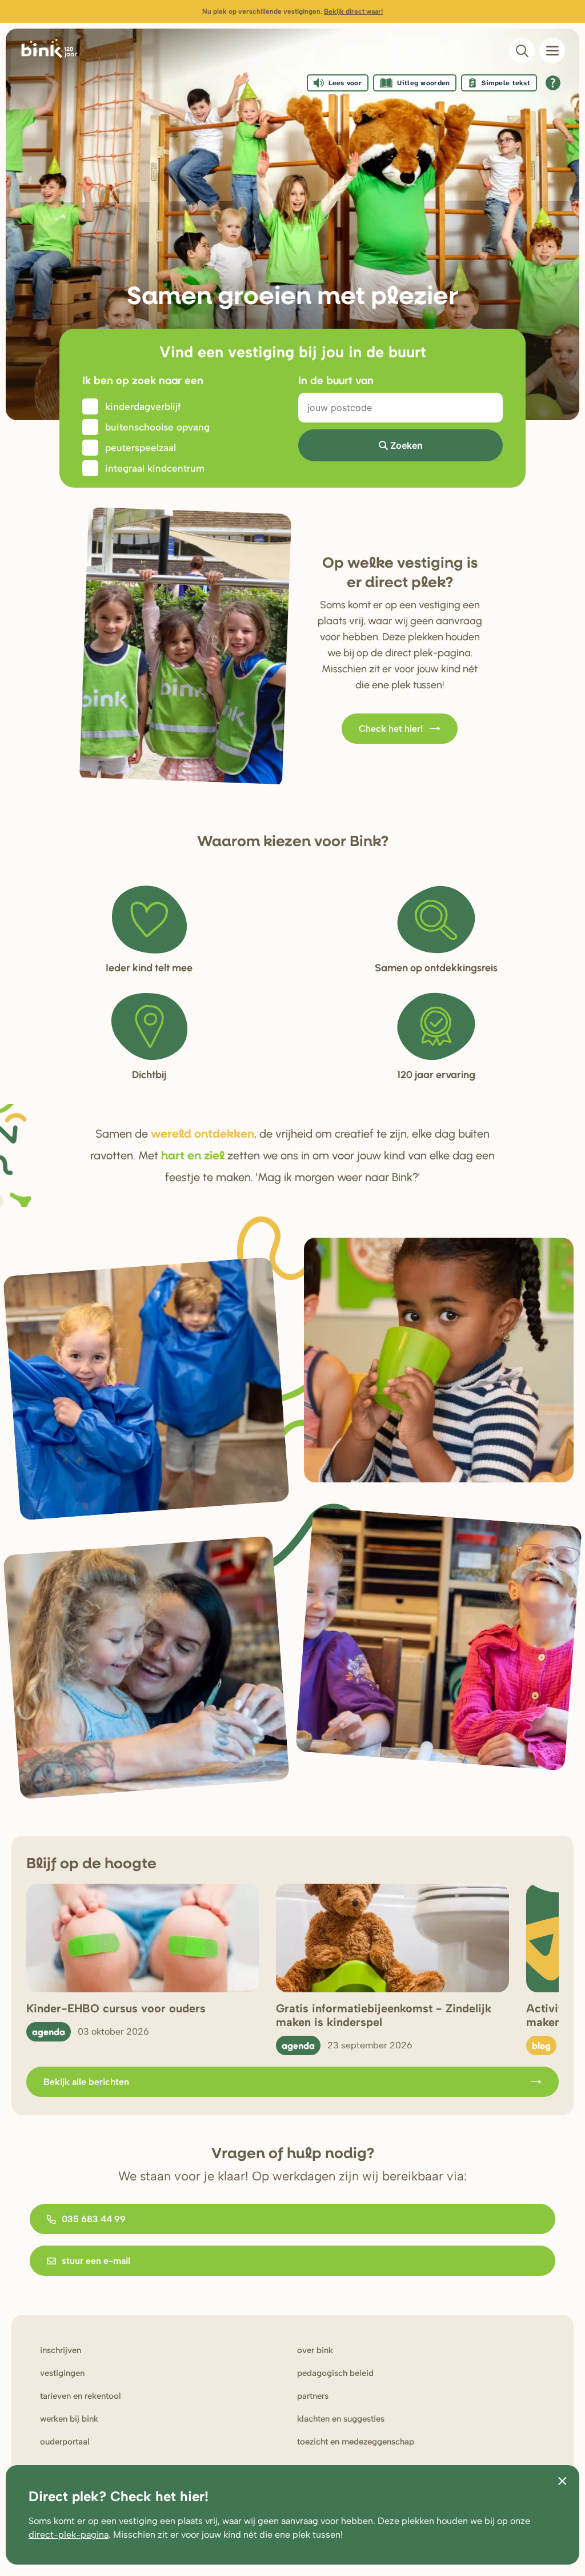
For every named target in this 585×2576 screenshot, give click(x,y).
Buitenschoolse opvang (157, 427)
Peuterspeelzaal (141, 448)
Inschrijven (61, 2350)
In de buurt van (336, 380)
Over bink (315, 2350)
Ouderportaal (65, 2442)
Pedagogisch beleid (335, 2373)
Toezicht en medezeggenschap (356, 2442)
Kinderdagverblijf (143, 406)
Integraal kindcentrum (155, 468)
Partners (313, 2396)
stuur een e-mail (96, 2261)
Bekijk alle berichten (86, 2082)
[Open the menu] (552, 51)
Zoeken (406, 445)
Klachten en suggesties (341, 2419)
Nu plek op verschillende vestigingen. (292, 11)
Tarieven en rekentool (81, 2396)
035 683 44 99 (94, 2219)
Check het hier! (391, 729)
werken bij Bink (69, 2419)
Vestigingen (62, 2373)
